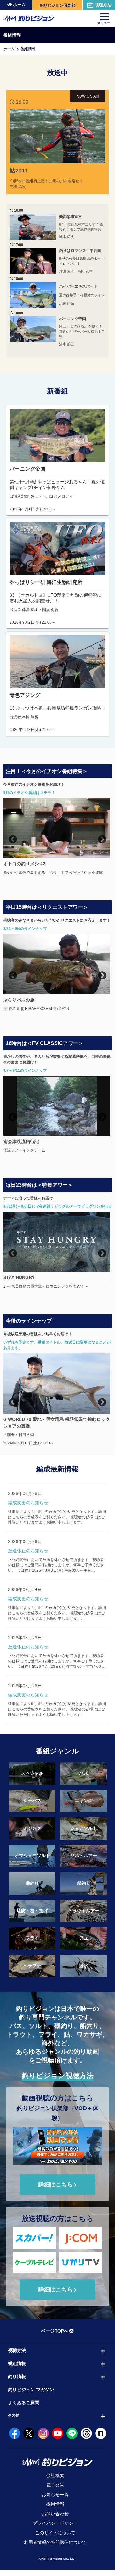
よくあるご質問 (24, 2408)
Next (101, 838)
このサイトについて (55, 2539)
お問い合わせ (55, 2520)
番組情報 (17, 2369)
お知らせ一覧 (55, 2501)
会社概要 (55, 2481)
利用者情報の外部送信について (55, 2548)
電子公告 (55, 2491)
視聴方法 (103, 5)
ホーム (19, 5)
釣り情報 (17, 2382)
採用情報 (55, 2510)
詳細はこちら (56, 2190)
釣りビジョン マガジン (31, 2395)
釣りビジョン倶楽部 (57, 5)
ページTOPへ (55, 2337)
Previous (11, 838)
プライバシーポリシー (55, 2529)
